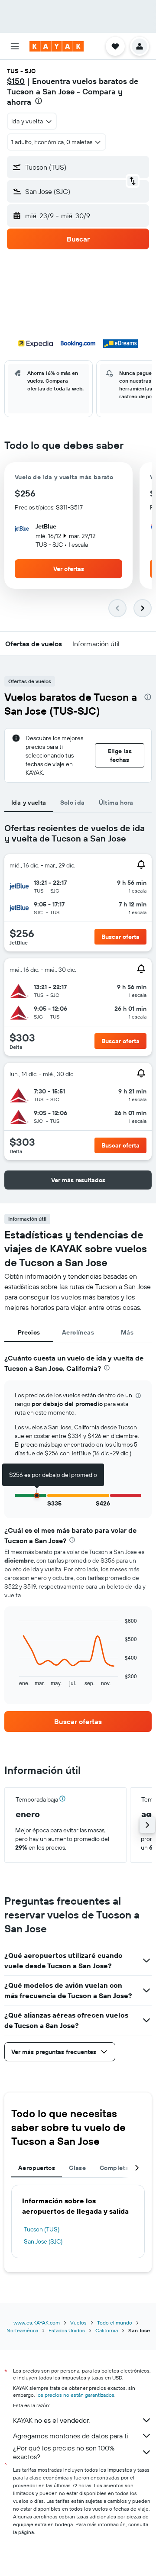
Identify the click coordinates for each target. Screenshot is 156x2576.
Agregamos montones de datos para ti (70, 2436)
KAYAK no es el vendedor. (51, 2420)
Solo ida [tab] (73, 803)
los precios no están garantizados (75, 2395)
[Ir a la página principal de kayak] (57, 46)
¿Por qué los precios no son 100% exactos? (64, 2452)
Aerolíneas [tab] (78, 1332)
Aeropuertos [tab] (37, 2168)
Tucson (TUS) (42, 2229)
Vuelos (78, 2323)
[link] (78, 1722)
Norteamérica (22, 2330)
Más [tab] (127, 1332)
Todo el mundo (115, 2323)
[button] (15, 46)
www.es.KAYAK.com (37, 2323)
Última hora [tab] (116, 803)
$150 (16, 81)
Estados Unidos (67, 2330)
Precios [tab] (29, 1332)
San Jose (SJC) (43, 2241)
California (107, 2330)
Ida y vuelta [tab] (29, 803)
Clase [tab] (77, 2168)
